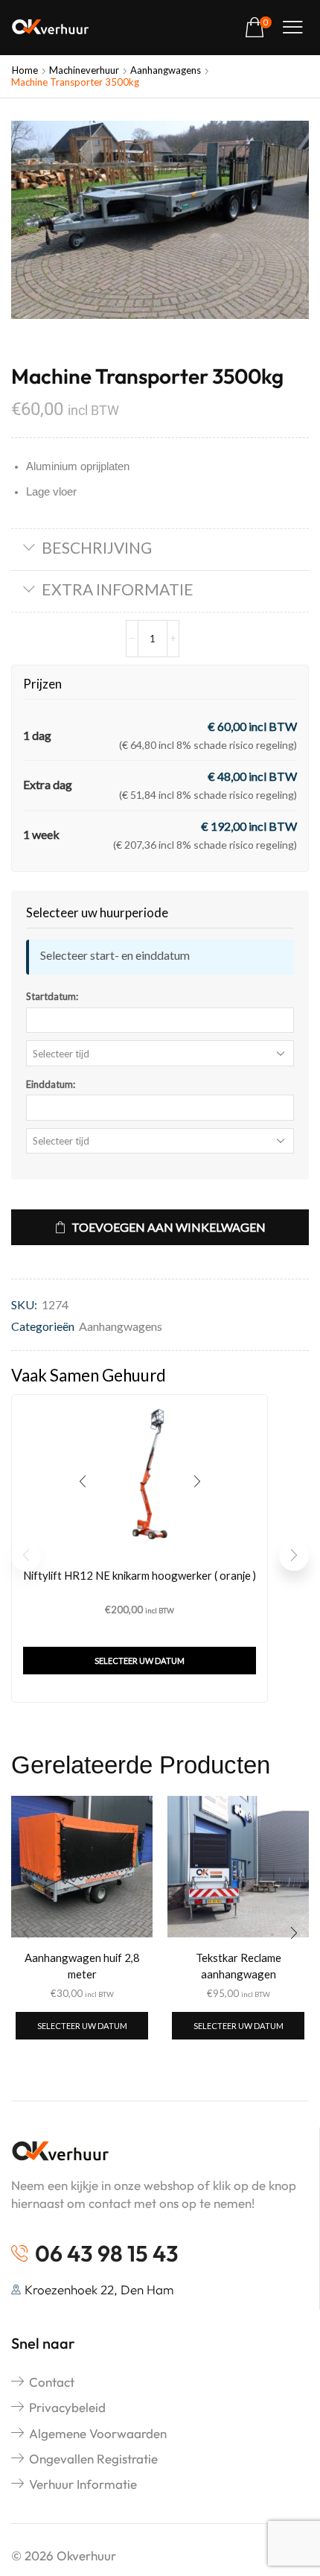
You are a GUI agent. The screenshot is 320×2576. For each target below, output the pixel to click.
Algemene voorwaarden (98, 2433)
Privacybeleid (67, 2407)
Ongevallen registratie (93, 2459)
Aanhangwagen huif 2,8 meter (82, 1966)
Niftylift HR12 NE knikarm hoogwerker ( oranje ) (140, 1575)
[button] (258, 28)
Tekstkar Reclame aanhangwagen (239, 1966)
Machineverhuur (84, 70)
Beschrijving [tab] (97, 547)
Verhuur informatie (83, 2484)
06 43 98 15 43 (107, 2253)
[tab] (160, 550)
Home (25, 70)
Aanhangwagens (166, 70)
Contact (52, 2382)
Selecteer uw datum (140, 1661)
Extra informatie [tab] (118, 589)
